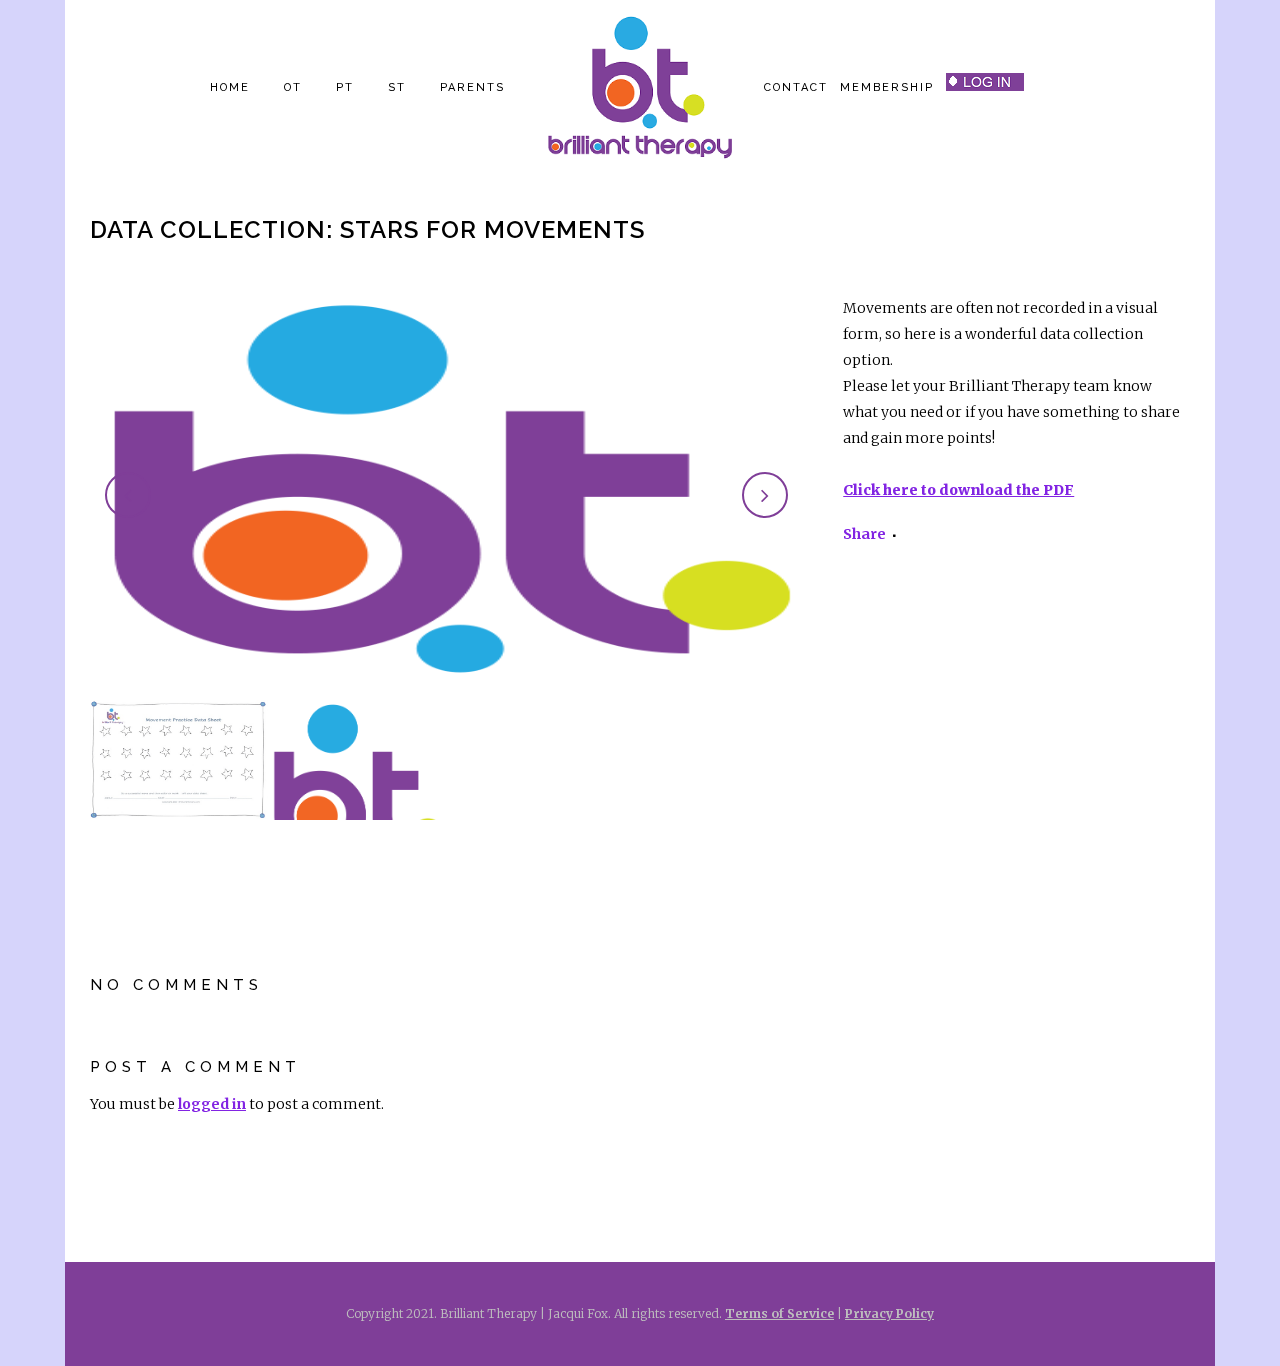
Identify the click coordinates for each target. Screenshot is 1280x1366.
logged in (212, 1104)
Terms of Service (779, 1313)
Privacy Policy (889, 1313)
